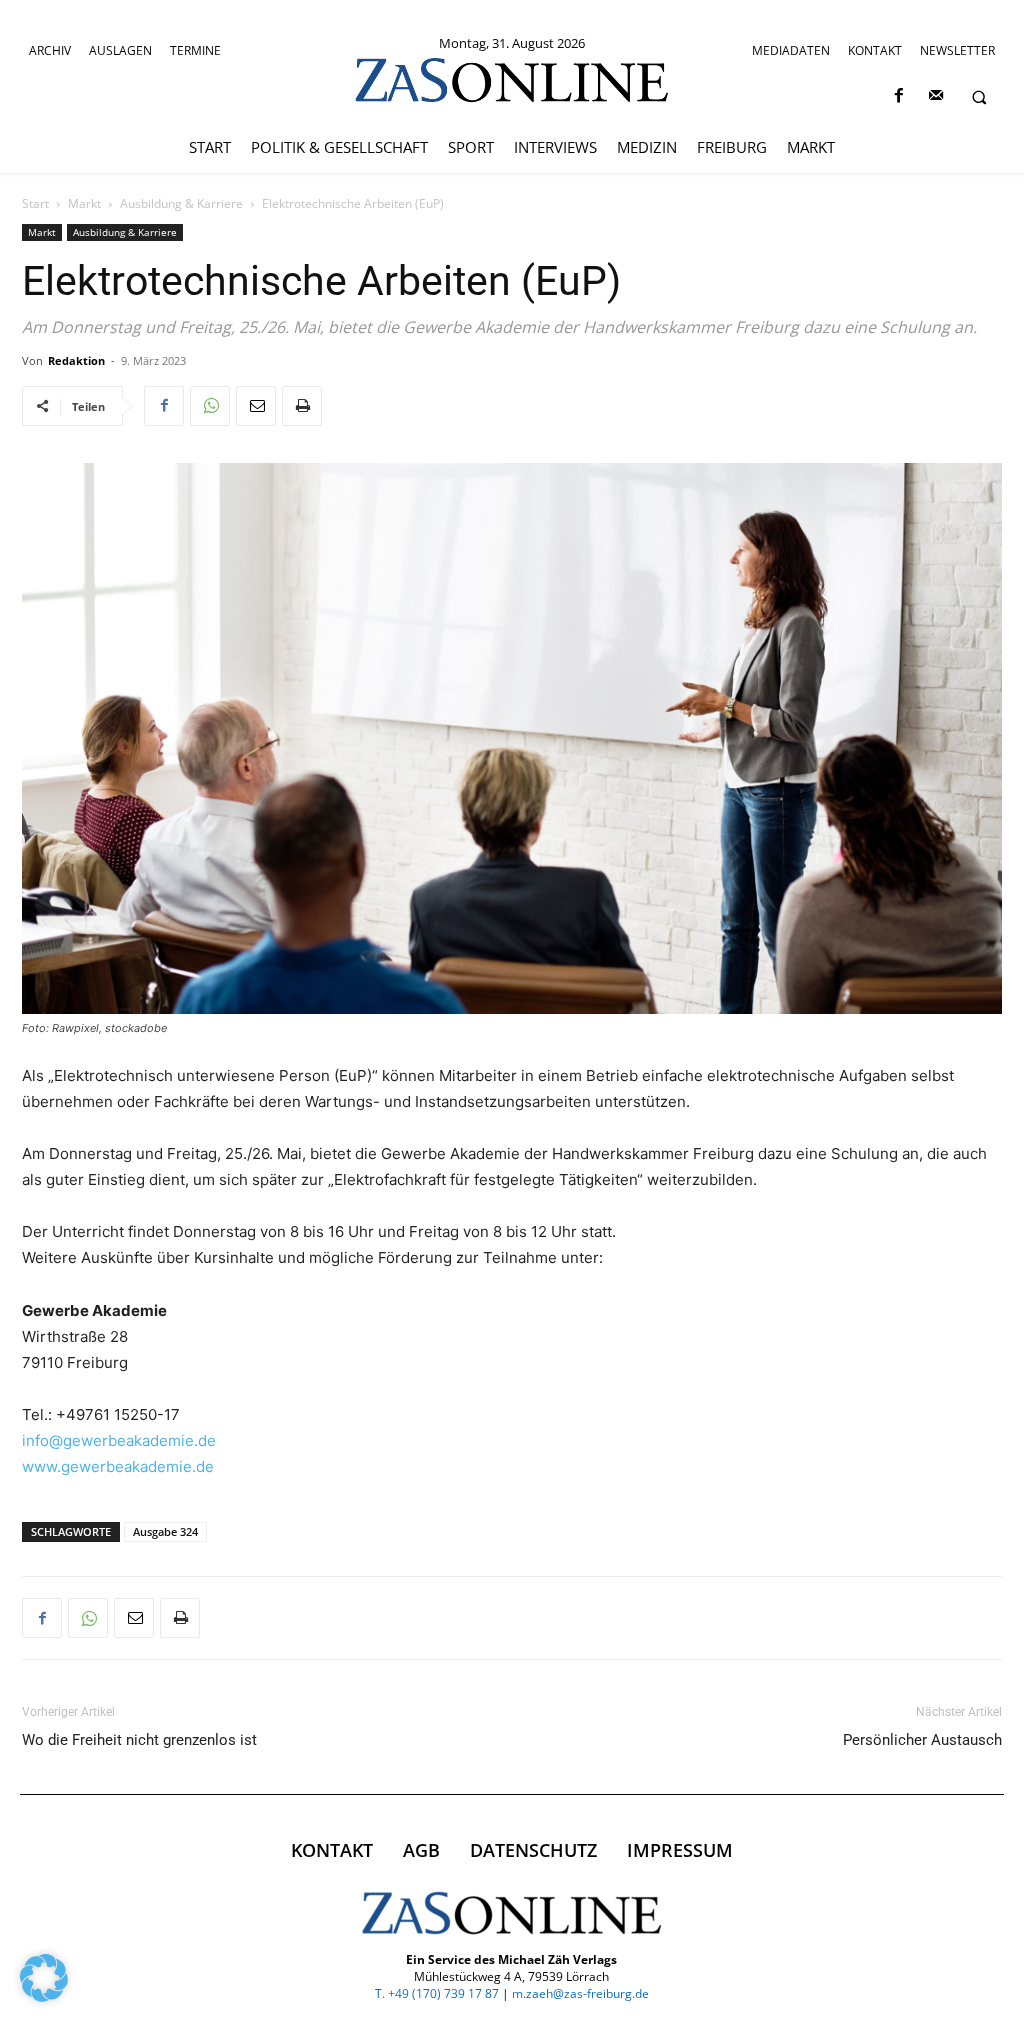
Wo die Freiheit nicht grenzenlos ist (139, 1740)
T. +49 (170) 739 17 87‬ (437, 1993)
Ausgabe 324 (165, 1531)
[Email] (256, 406)
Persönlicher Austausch (922, 1740)
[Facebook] (898, 96)
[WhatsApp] (210, 406)
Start (35, 203)
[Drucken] (302, 406)
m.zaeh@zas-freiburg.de (580, 1993)
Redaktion (76, 360)
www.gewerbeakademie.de (118, 1466)
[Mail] (935, 96)
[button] (979, 97)
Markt (84, 203)
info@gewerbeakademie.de (119, 1440)
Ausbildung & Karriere (181, 203)
